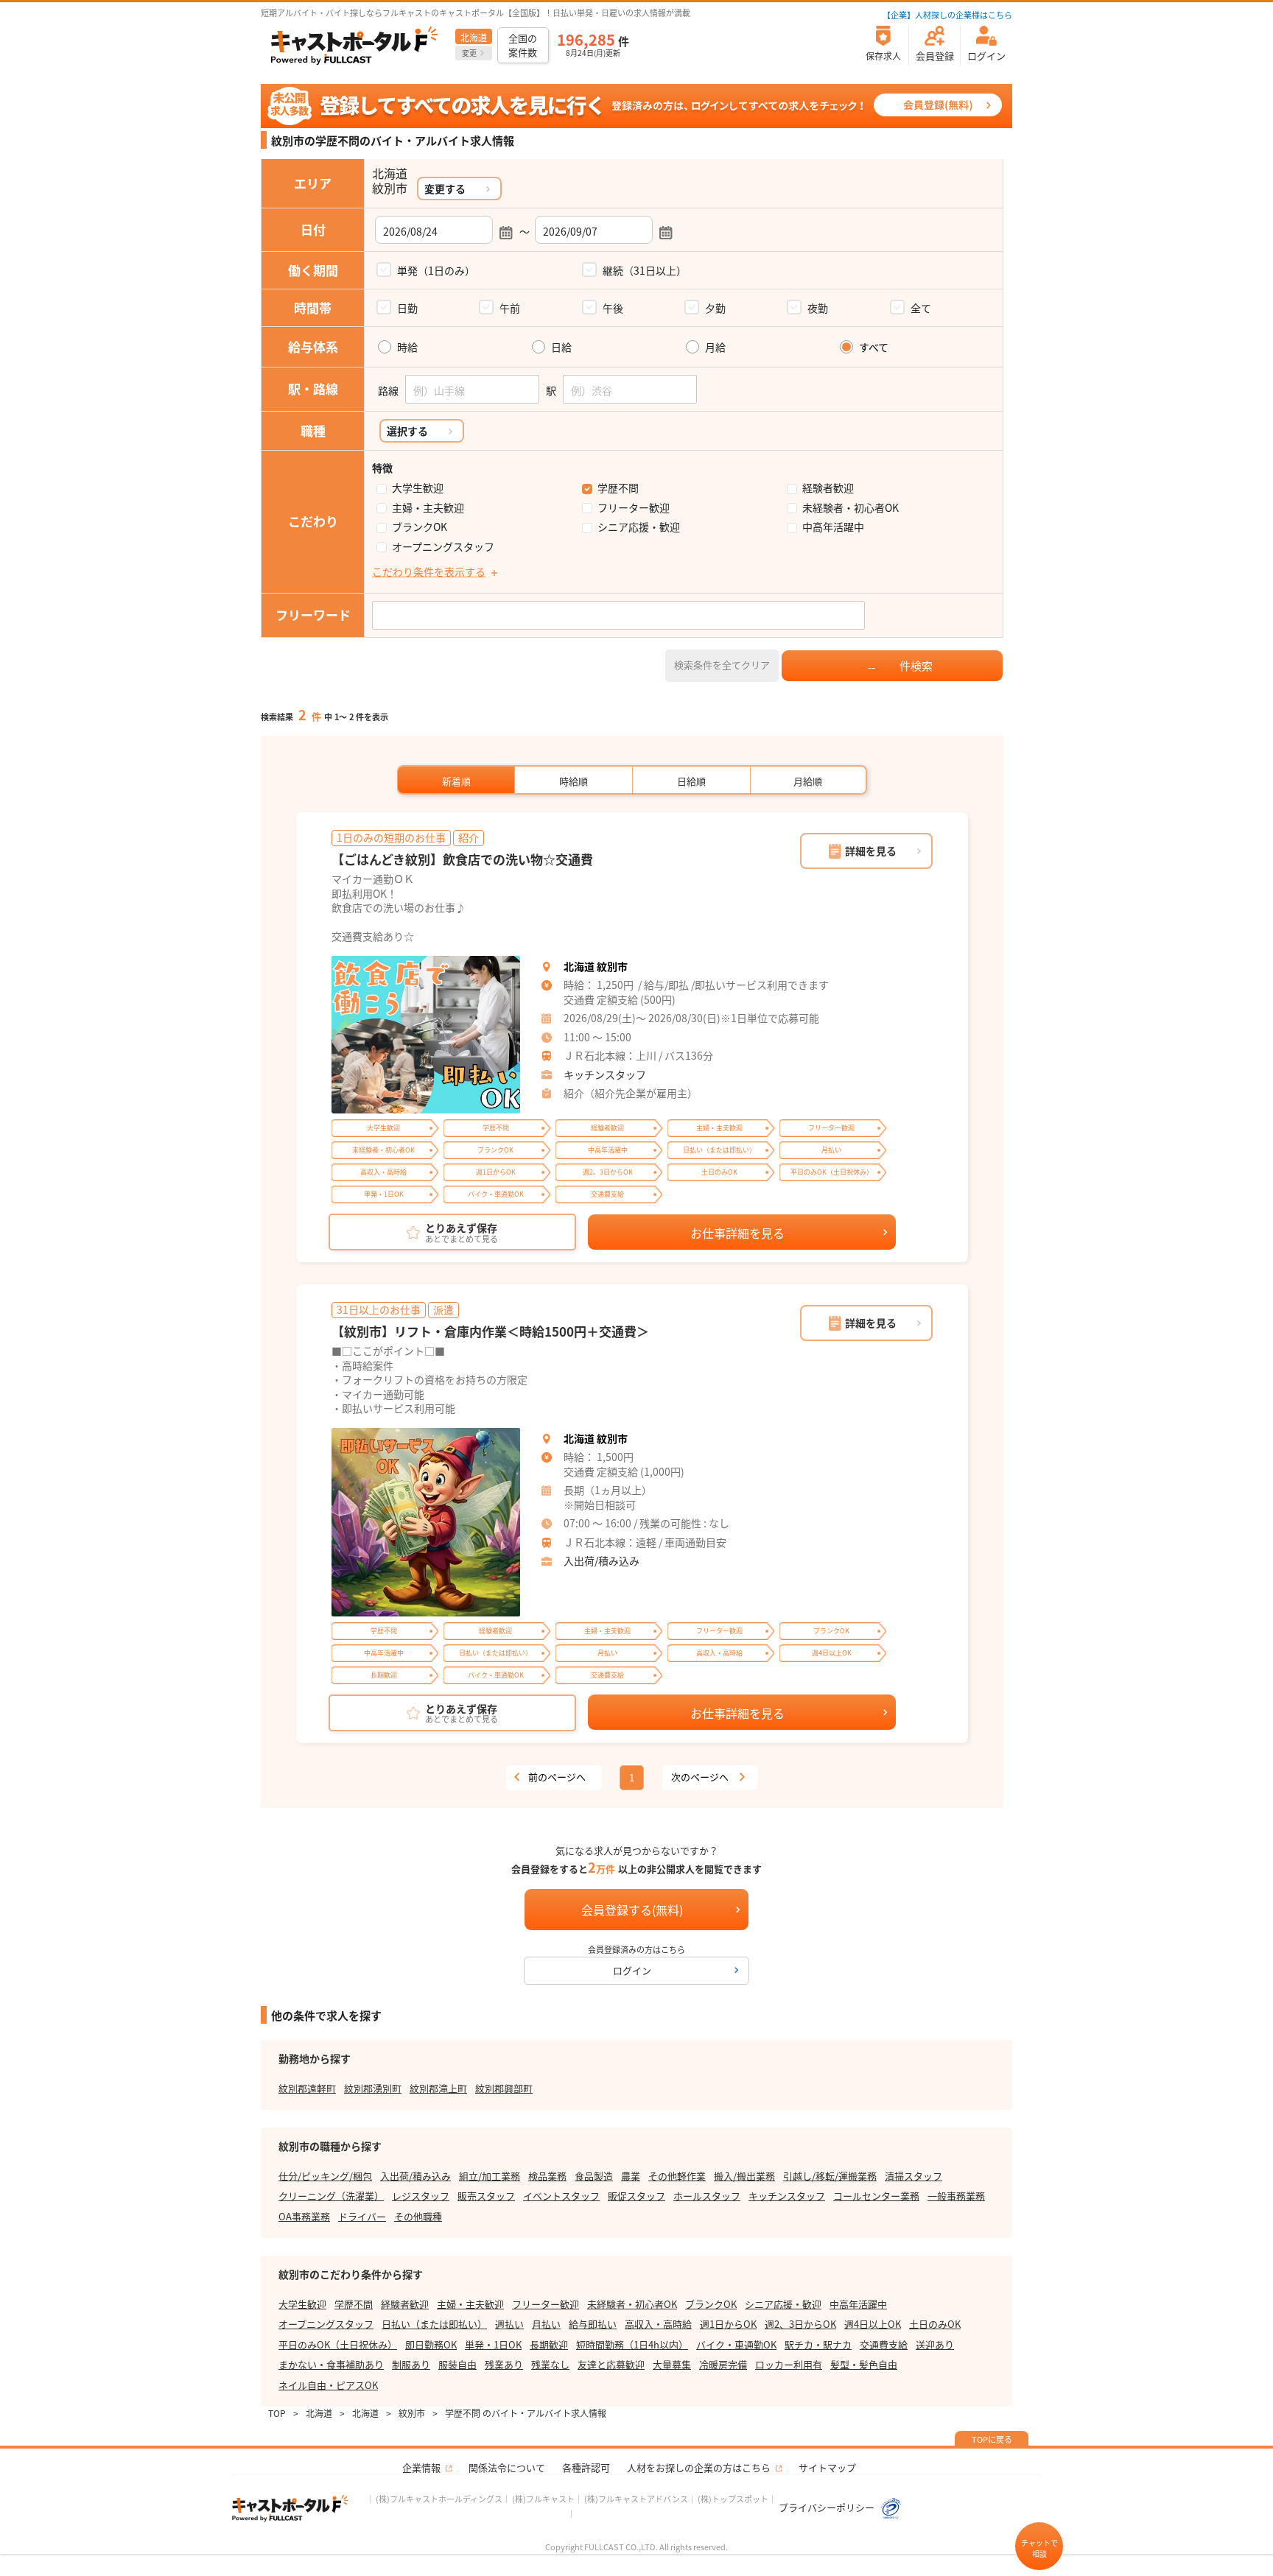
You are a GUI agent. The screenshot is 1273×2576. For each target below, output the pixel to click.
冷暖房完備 (723, 2364)
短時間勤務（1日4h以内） (632, 2344)
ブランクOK (420, 527)
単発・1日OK (493, 2344)
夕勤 (715, 308)
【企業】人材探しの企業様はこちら (947, 15)
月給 (715, 347)
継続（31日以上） (645, 270)
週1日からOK (728, 2324)
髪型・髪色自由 (864, 2364)
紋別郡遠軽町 (307, 2088)
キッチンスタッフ (605, 1074)
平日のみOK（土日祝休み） (338, 2344)
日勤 (407, 308)
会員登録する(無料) (632, 1910)
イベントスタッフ (561, 2196)
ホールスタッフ (707, 2196)
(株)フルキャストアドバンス (636, 2499)
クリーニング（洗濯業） (331, 2196)
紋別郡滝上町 (438, 2088)
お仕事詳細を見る (737, 1233)
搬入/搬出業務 (744, 2176)
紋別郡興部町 (504, 2088)
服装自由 (457, 2364)
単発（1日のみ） (436, 270)
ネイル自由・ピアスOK (328, 2385)
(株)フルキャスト (543, 2499)
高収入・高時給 (658, 2324)
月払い (546, 2324)
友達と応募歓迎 (611, 2364)
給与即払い (593, 2324)
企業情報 (421, 2467)
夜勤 (818, 308)
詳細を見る (871, 851)
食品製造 (594, 2176)
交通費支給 (884, 2344)
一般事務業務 (956, 2196)
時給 (407, 347)
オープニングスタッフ (443, 547)
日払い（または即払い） (434, 2324)
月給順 (808, 781)
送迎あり (935, 2344)
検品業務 (547, 2176)
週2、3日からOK (800, 2324)
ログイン (632, 1970)
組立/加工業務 (490, 2176)
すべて (874, 347)
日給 (561, 347)
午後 (613, 308)
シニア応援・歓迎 (639, 527)
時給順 (574, 781)
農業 (631, 2176)
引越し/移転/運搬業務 (830, 2176)
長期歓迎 (549, 2344)
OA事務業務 (304, 2216)
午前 (510, 308)
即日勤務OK (431, 2344)
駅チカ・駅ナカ (818, 2344)
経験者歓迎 (828, 488)
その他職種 (418, 2216)
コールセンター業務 (876, 2196)
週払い (509, 2324)
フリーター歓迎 (634, 508)
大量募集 (672, 2364)
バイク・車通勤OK (736, 2344)
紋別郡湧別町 (373, 2088)
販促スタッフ (636, 2196)
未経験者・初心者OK (851, 508)
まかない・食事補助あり (331, 2364)
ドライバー (362, 2216)
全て (921, 308)
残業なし (550, 2364)
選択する (407, 431)
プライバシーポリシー (828, 2507)
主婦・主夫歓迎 (428, 508)
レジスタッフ (421, 2196)
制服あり (411, 2364)
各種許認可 (586, 2467)
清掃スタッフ (913, 2176)
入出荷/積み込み (602, 1560)
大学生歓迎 (418, 488)
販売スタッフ (486, 2196)
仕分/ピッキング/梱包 (325, 2176)
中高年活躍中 (833, 527)
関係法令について (507, 2467)
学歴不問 (618, 488)
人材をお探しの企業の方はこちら (699, 2467)
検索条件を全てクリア (722, 665)
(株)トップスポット (733, 2499)
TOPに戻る (992, 2439)
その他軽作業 (677, 2176)
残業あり (504, 2364)
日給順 (691, 781)
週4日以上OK (873, 2324)
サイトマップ (827, 2467)
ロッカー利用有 (789, 2364)
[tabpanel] (426, 1035)
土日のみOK (935, 2324)
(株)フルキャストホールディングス (439, 2499)
